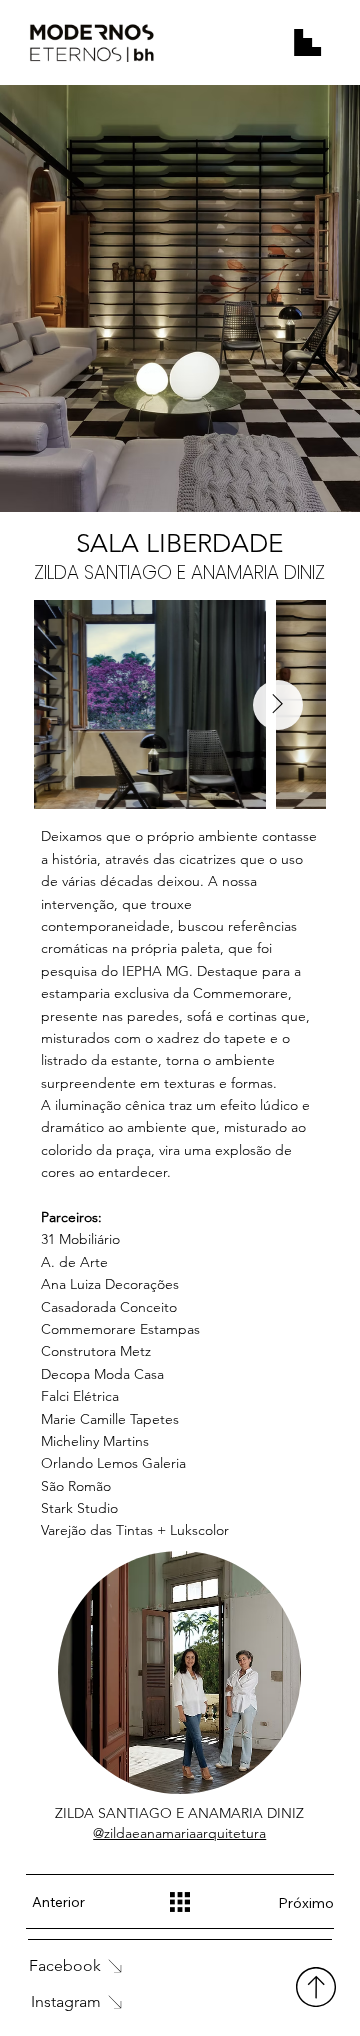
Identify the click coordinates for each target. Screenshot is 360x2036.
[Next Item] (278, 705)
